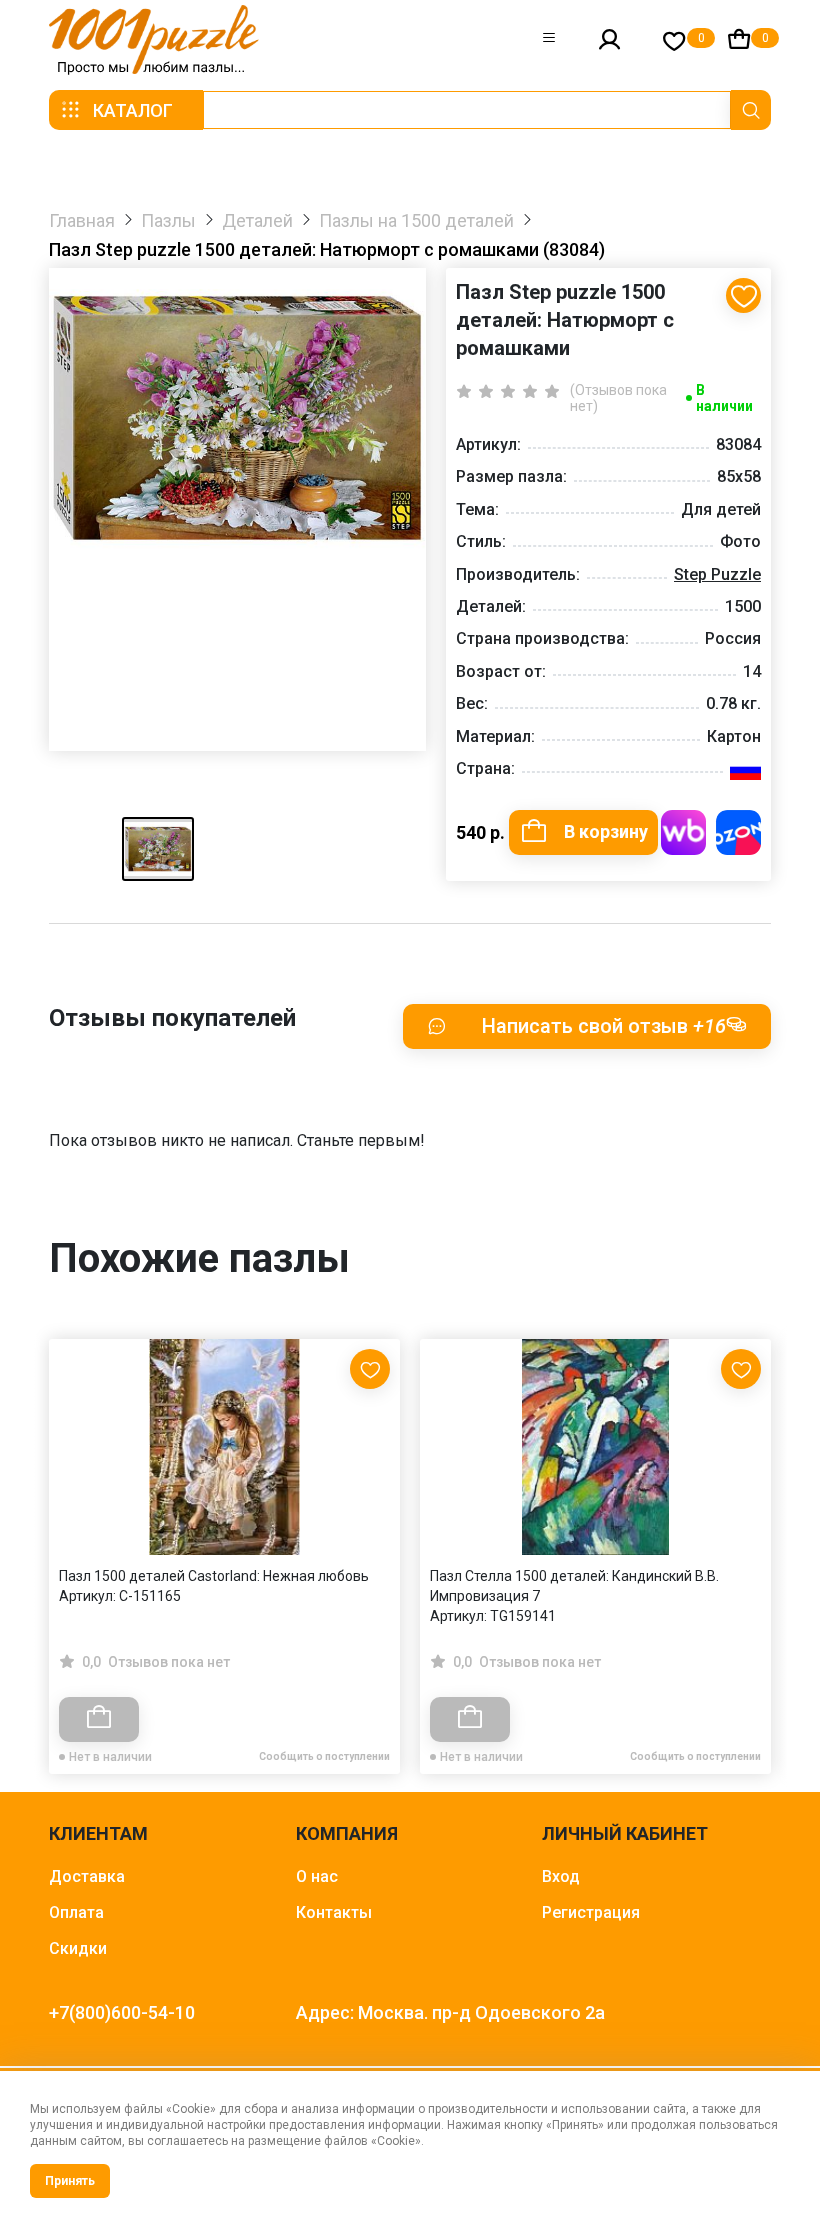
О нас (317, 1876)
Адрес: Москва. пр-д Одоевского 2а (450, 2012)
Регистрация (591, 1912)
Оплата (76, 1912)
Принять (70, 2181)
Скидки (78, 1948)
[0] (674, 40)
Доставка (87, 1876)
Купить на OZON (738, 832)
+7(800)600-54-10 (122, 2012)
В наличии (724, 398)
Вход (561, 1876)
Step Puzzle (717, 574)
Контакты (334, 1912)
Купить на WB (683, 832)
